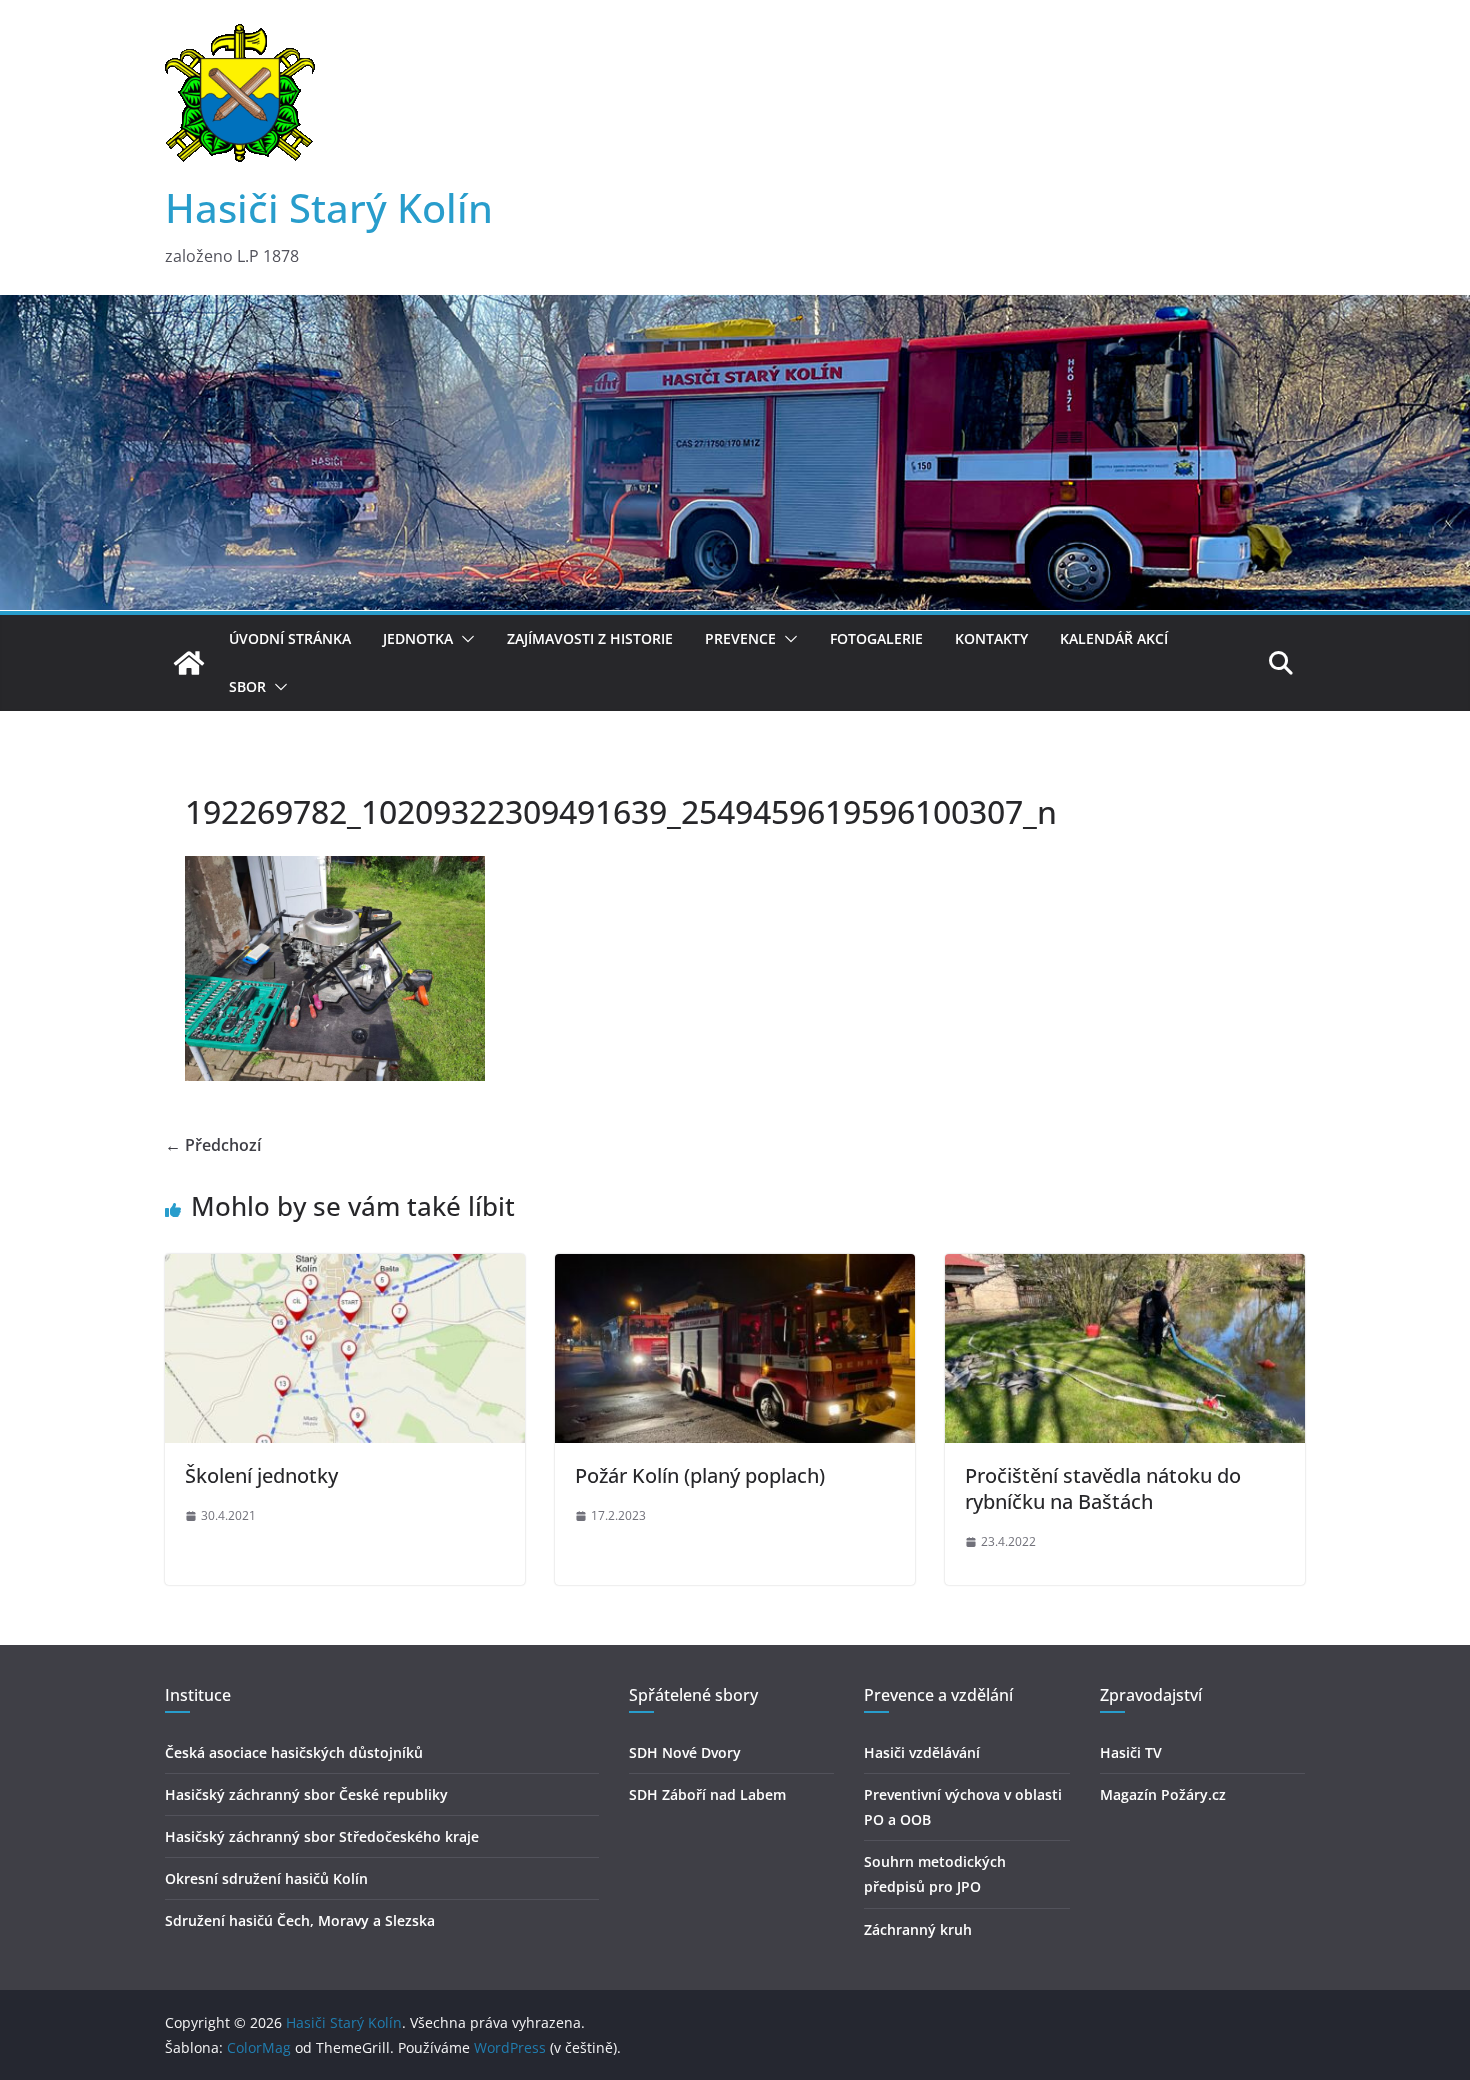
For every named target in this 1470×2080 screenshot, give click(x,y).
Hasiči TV (1131, 1752)
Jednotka (418, 638)
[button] (464, 639)
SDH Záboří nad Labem (707, 1794)
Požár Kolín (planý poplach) (700, 1475)
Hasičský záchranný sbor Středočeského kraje (322, 1836)
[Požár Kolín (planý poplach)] (735, 1268)
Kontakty (991, 638)
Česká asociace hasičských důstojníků (294, 1752)
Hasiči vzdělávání (922, 1752)
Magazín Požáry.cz (1163, 1794)
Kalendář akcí (1114, 638)
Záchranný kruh (918, 1929)
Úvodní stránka (290, 638)
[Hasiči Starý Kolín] (735, 309)
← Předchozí (213, 1145)
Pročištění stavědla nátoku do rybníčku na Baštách (1103, 1488)
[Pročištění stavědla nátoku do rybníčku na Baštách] (1125, 1268)
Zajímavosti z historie (590, 638)
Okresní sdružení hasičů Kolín (266, 1878)
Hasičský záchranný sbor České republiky (306, 1794)
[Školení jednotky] (345, 1268)
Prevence (740, 638)
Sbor (247, 686)
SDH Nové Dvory (685, 1752)
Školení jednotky (261, 1475)
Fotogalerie (876, 638)
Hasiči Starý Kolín (329, 207)
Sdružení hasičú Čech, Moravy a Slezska (300, 1920)
